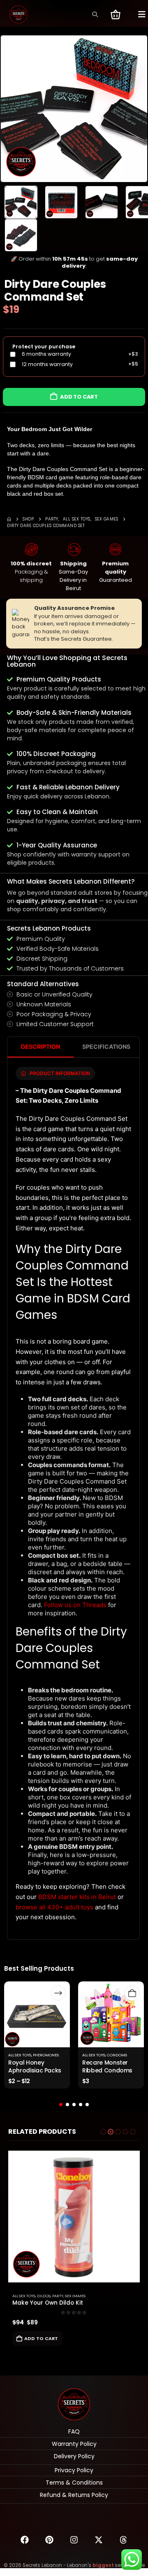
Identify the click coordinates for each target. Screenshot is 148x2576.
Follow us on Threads (75, 1605)
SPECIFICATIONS (106, 1046)
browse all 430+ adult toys (54, 1907)
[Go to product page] (74, 2217)
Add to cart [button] (41, 2338)
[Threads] (123, 2540)
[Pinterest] (49, 2540)
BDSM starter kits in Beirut (77, 1897)
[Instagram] (74, 2540)
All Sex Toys (20, 2055)
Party (58, 2296)
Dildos (44, 2296)
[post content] (37, 2014)
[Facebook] (25, 2540)
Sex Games (75, 2296)
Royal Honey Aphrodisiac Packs (35, 2066)
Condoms (117, 2055)
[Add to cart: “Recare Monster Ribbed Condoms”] (132, 1993)
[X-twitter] (99, 2540)
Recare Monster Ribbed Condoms (107, 2066)
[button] (95, 14)
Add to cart (79, 397)
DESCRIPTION (40, 1046)
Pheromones (46, 2055)
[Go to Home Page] (9, 519)
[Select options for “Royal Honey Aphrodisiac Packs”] (58, 1993)
